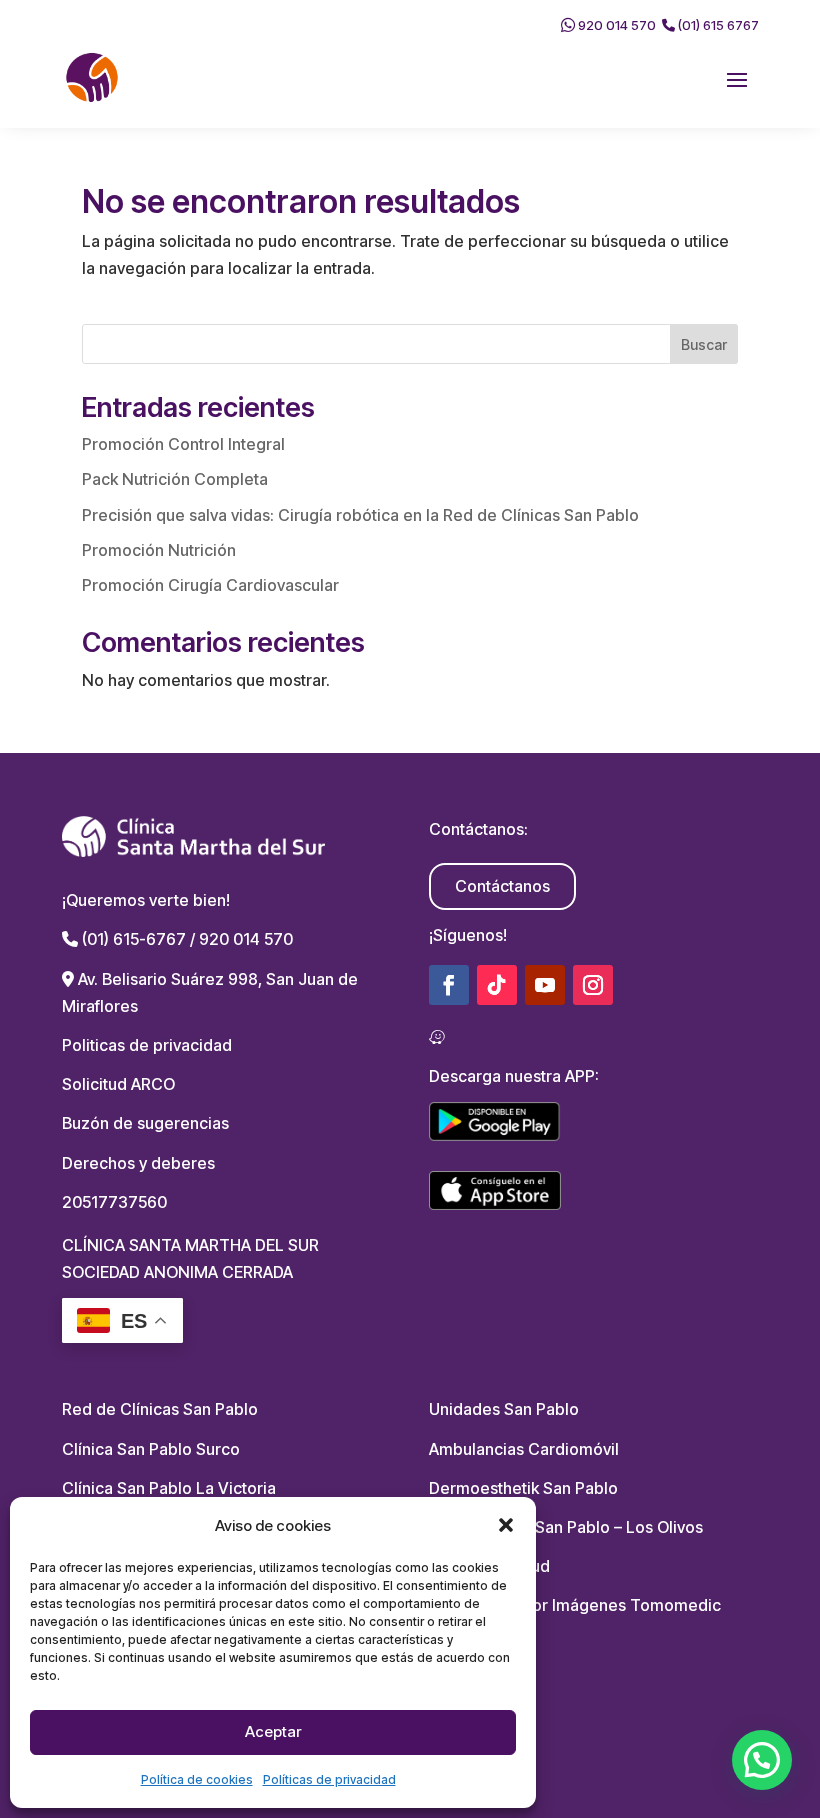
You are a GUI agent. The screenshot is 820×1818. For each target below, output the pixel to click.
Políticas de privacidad (329, 1779)
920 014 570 (615, 25)
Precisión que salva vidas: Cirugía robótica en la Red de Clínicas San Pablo (360, 515)
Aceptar (273, 1731)
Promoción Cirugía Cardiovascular (210, 585)
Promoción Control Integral (183, 444)
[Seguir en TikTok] (497, 985)
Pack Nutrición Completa (175, 479)
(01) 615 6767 (717, 25)
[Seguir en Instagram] (593, 985)
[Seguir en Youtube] (545, 985)
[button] (506, 1525)
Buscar (704, 344)
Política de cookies (197, 1779)
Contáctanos (502, 886)
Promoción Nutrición (159, 550)
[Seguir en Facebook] (449, 985)
